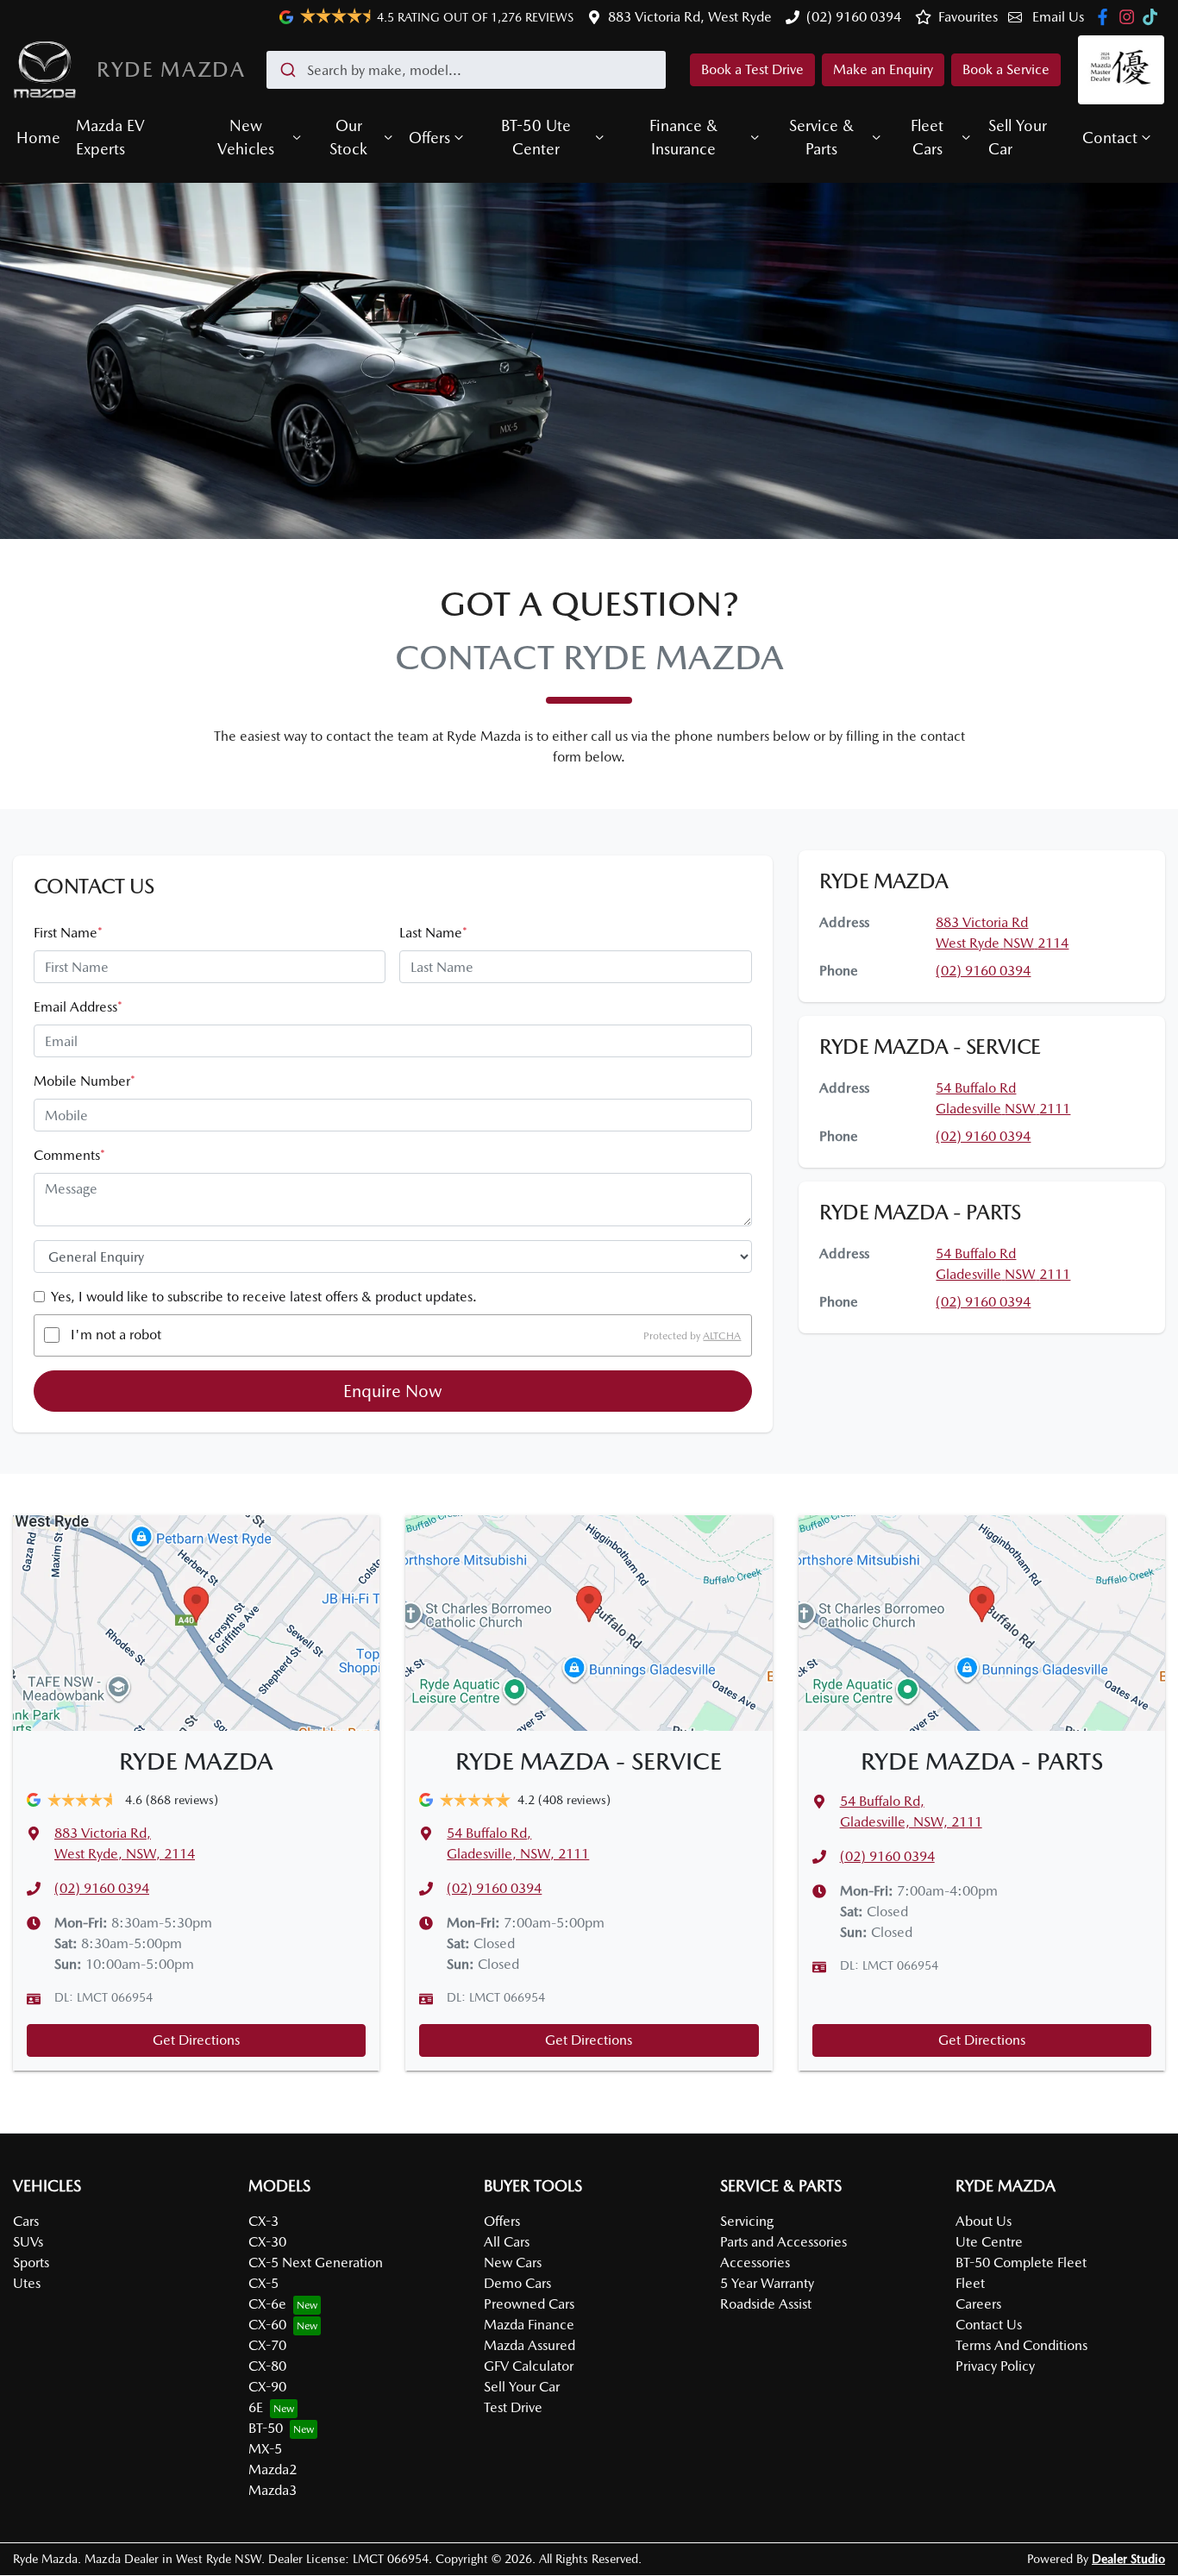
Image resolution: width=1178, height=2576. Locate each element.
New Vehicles (246, 137)
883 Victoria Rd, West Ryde (690, 17)
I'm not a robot (116, 1335)
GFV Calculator (529, 2366)
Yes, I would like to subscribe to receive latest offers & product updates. (264, 1297)
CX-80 (267, 2366)
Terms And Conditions (1021, 2345)
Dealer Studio (1128, 2559)
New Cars (513, 2263)
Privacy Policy (995, 2366)
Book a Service (1006, 69)
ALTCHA (722, 1335)
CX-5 (263, 2283)
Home (38, 138)
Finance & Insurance (683, 137)
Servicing (747, 2221)
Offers (429, 138)
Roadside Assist (766, 2304)
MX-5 (265, 2449)
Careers (978, 2304)
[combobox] (466, 70)
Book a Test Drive (752, 69)
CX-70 (267, 2345)
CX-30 (267, 2242)
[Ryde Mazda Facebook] (1106, 17)
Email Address (78, 1007)
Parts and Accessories (783, 2242)
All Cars (507, 2242)
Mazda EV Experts (110, 137)
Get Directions (196, 2040)
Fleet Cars (927, 137)
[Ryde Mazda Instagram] (1130, 17)
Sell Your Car (1018, 137)
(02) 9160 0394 (854, 17)
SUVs (28, 2242)
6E (256, 2407)
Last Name (433, 933)
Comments (69, 1155)
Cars (26, 2221)
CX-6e (267, 2304)
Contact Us (989, 2325)
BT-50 (266, 2428)
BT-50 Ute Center (536, 137)
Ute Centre (989, 2242)
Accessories (755, 2263)
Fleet (970, 2283)
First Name (68, 933)
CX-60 (267, 2325)
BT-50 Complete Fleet (1021, 2263)
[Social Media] (1153, 17)
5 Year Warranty (767, 2283)
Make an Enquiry (883, 69)
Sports (31, 2263)
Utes (27, 2283)
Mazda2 (273, 2469)
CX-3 (263, 2221)
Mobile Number (85, 1081)
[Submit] (287, 70)
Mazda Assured (529, 2345)
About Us (984, 2221)
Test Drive (513, 2407)
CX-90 (267, 2387)
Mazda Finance (529, 2325)
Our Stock (348, 137)
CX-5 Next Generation (316, 2263)
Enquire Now (393, 1391)
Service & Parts (821, 137)
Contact (1110, 138)
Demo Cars (517, 2283)
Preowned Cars (529, 2304)
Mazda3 (273, 2490)
